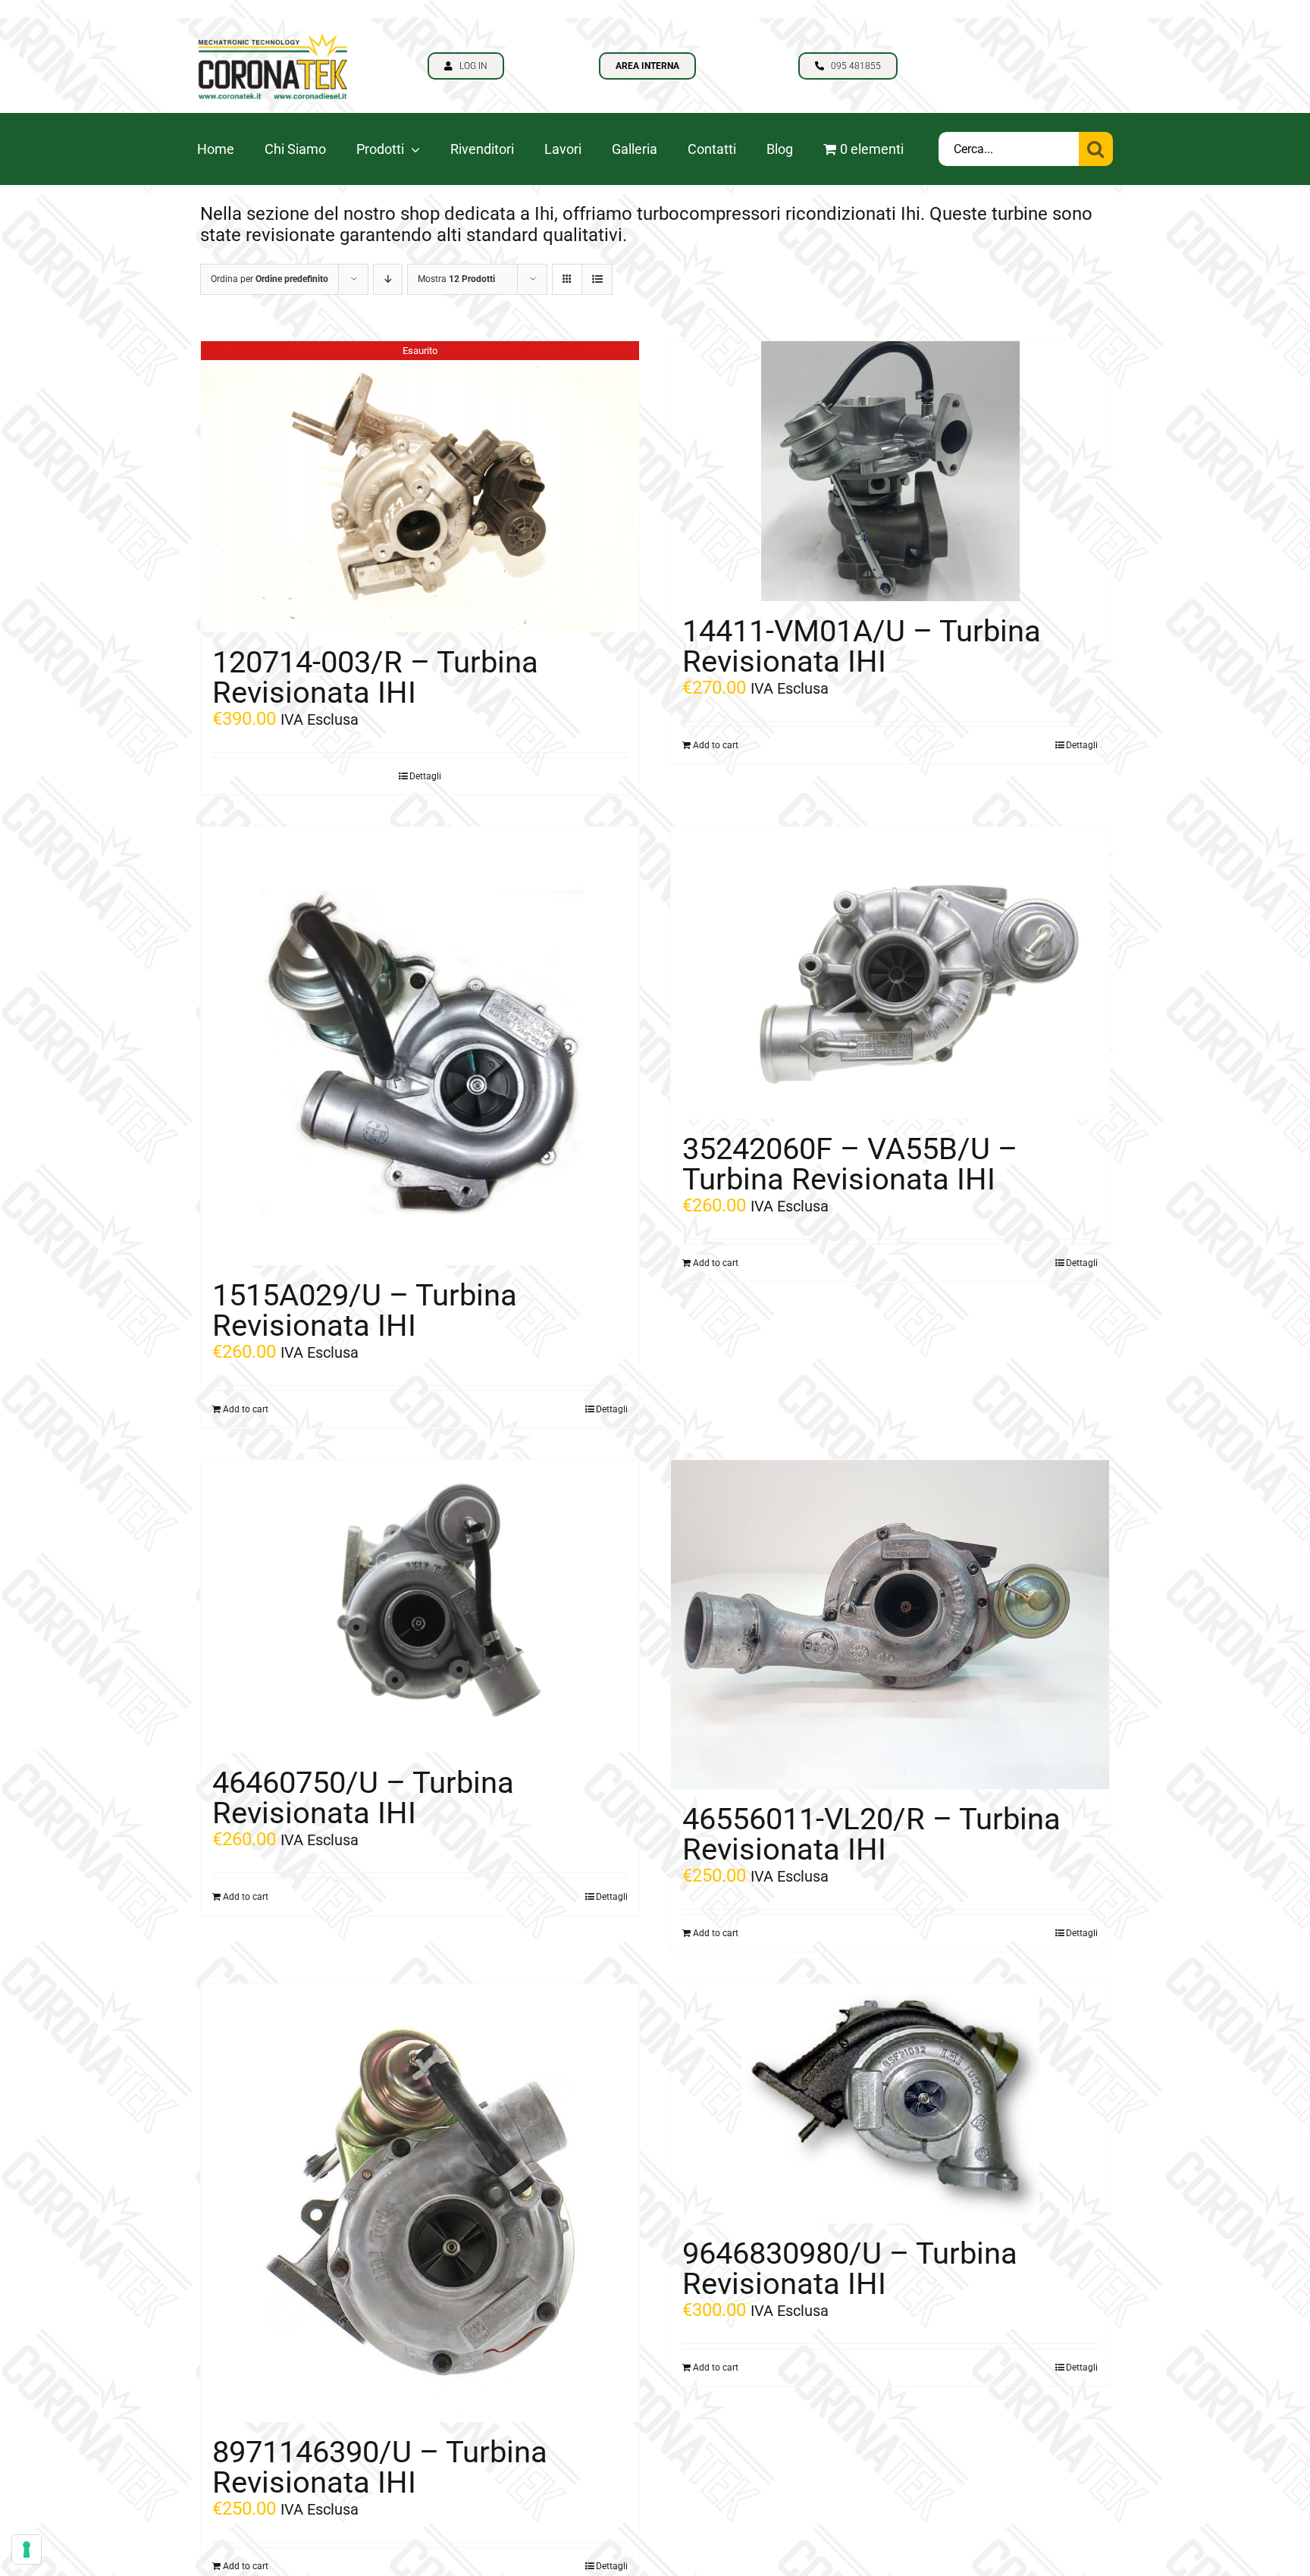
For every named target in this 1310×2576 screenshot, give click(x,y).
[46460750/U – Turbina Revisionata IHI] (420, 1606)
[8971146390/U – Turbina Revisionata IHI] (420, 2203)
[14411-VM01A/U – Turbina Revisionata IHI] (890, 471)
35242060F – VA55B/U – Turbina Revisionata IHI (850, 1164)
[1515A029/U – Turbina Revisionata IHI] (420, 1046)
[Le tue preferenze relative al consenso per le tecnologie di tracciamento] (27, 2549)
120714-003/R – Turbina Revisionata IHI (375, 677)
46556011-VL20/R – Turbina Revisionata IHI (871, 1834)
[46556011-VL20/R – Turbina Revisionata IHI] (890, 1625)
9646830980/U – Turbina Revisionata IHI (850, 2269)
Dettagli (425, 776)
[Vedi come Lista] (597, 279)
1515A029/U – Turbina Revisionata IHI (365, 1310)
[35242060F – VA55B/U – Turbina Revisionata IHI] (890, 973)
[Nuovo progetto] (273, 27)
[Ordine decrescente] (388, 279)
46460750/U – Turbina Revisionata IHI (363, 1798)
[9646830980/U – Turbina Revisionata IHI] (890, 2104)
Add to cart (716, 745)
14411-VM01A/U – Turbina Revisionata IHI (862, 646)
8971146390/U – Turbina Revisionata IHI (380, 2467)
